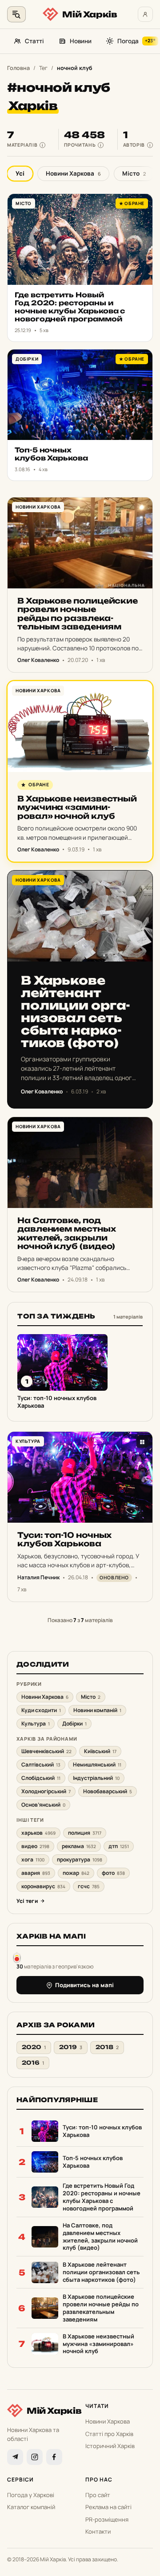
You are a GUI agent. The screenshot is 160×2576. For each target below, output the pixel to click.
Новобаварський (108, 1791)
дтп (119, 1846)
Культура (36, 1723)
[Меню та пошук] (16, 14)
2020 (34, 2047)
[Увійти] (145, 14)
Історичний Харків (110, 2446)
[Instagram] (35, 2457)
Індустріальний (96, 1778)
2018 (107, 2047)
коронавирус (43, 1886)
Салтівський (41, 1765)
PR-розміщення (107, 2519)
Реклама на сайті (108, 2507)
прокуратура (80, 1859)
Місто (134, 173)
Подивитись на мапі (84, 1985)
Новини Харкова (73, 173)
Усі (20, 173)
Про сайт (98, 2495)
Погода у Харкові (31, 2495)
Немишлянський (97, 1765)
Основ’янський (43, 1805)
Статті (34, 41)
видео (35, 1846)
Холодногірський (46, 1791)
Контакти (98, 2531)
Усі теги (27, 1901)
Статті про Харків (109, 2434)
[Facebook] (54, 2457)
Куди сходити (41, 1710)
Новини (81, 41)
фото (113, 1873)
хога (33, 1859)
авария (36, 1873)
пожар (76, 1873)
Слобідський (41, 1778)
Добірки (74, 1723)
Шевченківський (46, 1751)
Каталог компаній (31, 2507)
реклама (79, 1846)
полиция (85, 1833)
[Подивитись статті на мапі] (17, 1957)
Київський (100, 1751)
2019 (71, 2047)
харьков (38, 1833)
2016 (33, 2063)
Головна (18, 68)
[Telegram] (15, 2457)
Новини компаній (97, 1710)
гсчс (89, 1886)
